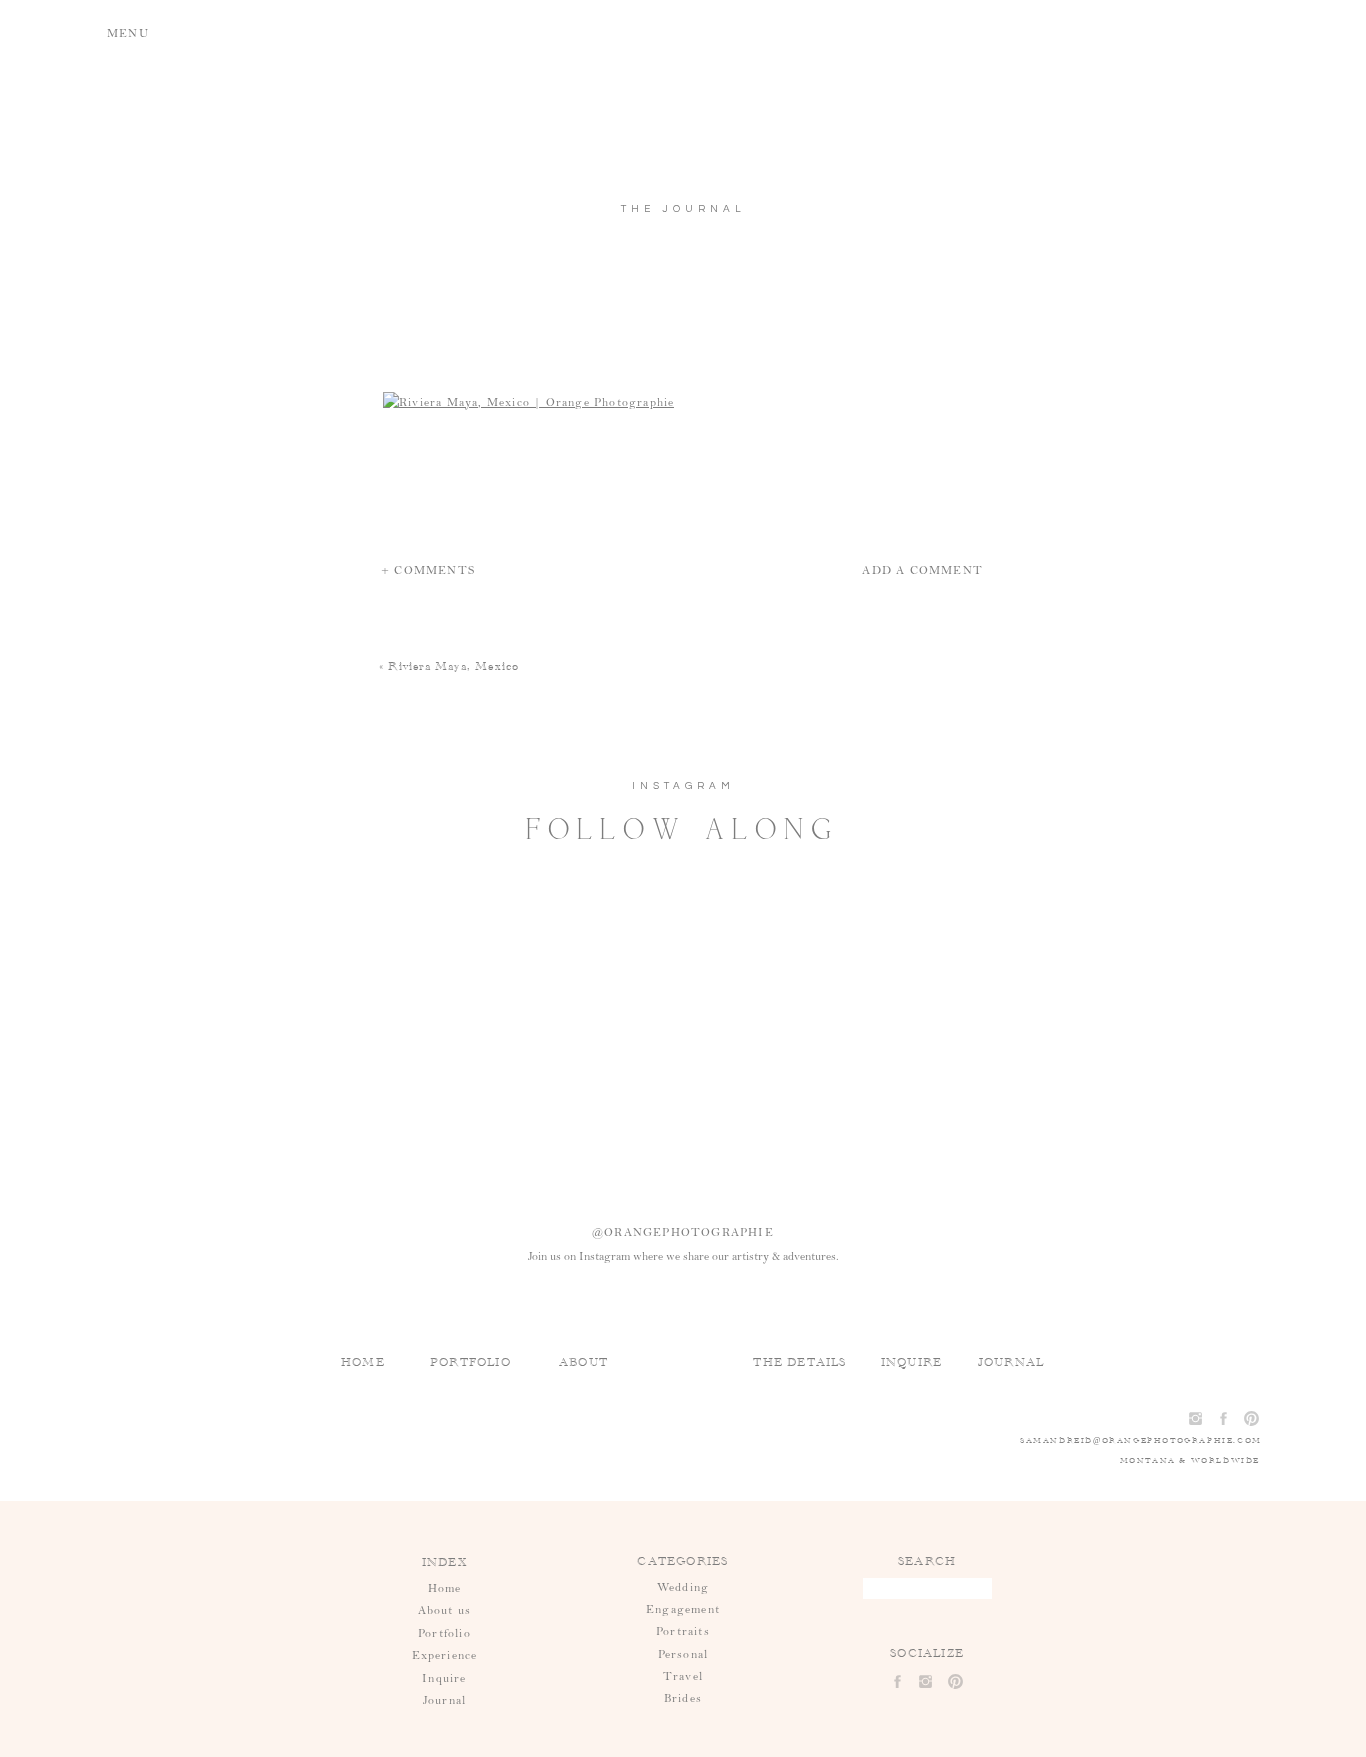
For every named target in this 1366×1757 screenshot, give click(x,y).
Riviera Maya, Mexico (453, 666)
